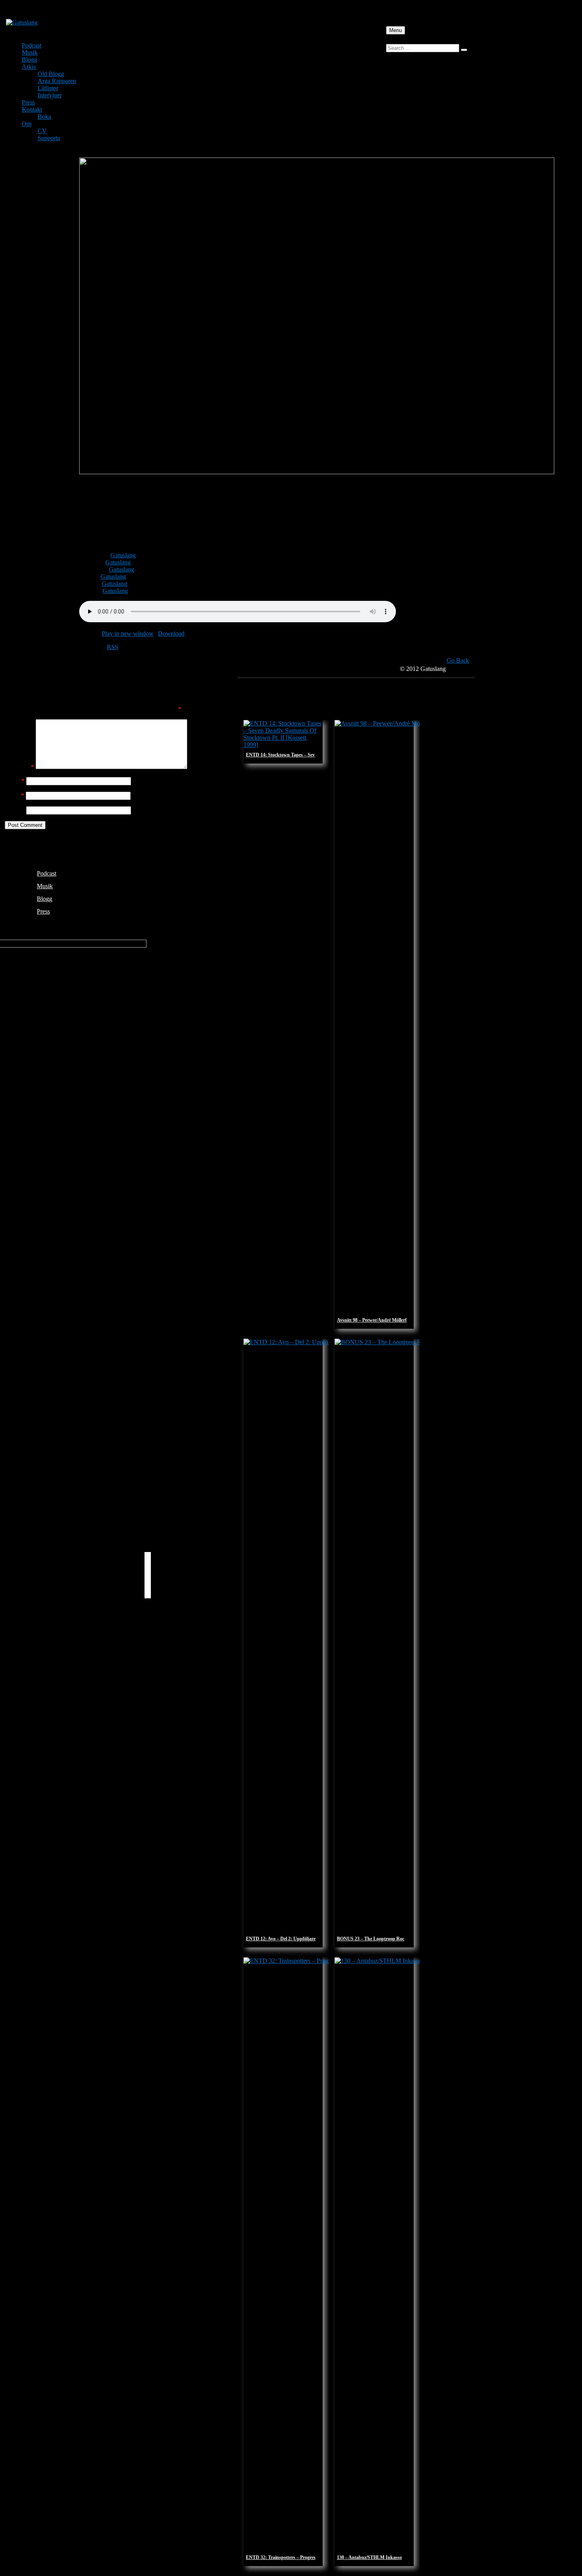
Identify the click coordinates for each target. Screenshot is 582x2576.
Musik (30, 52)
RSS (113, 647)
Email (14, 795)
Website (15, 810)
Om (27, 124)
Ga (114, 555)
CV (42, 131)
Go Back (458, 660)
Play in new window (128, 634)
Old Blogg (51, 74)
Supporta (49, 138)
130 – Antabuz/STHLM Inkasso (369, 2557)
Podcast (31, 45)
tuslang (127, 555)
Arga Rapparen (57, 81)
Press (28, 102)
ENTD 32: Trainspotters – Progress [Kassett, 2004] (297, 2557)
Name (15, 781)
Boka (44, 117)
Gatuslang (118, 562)
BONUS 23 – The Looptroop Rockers (375, 1939)
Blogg (29, 60)
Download (171, 634)
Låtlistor (48, 88)
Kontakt (32, 109)
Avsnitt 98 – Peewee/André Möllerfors (375, 1320)
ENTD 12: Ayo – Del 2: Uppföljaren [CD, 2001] (294, 1939)
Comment (19, 767)
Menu (396, 30)
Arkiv (29, 67)
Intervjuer (50, 95)
